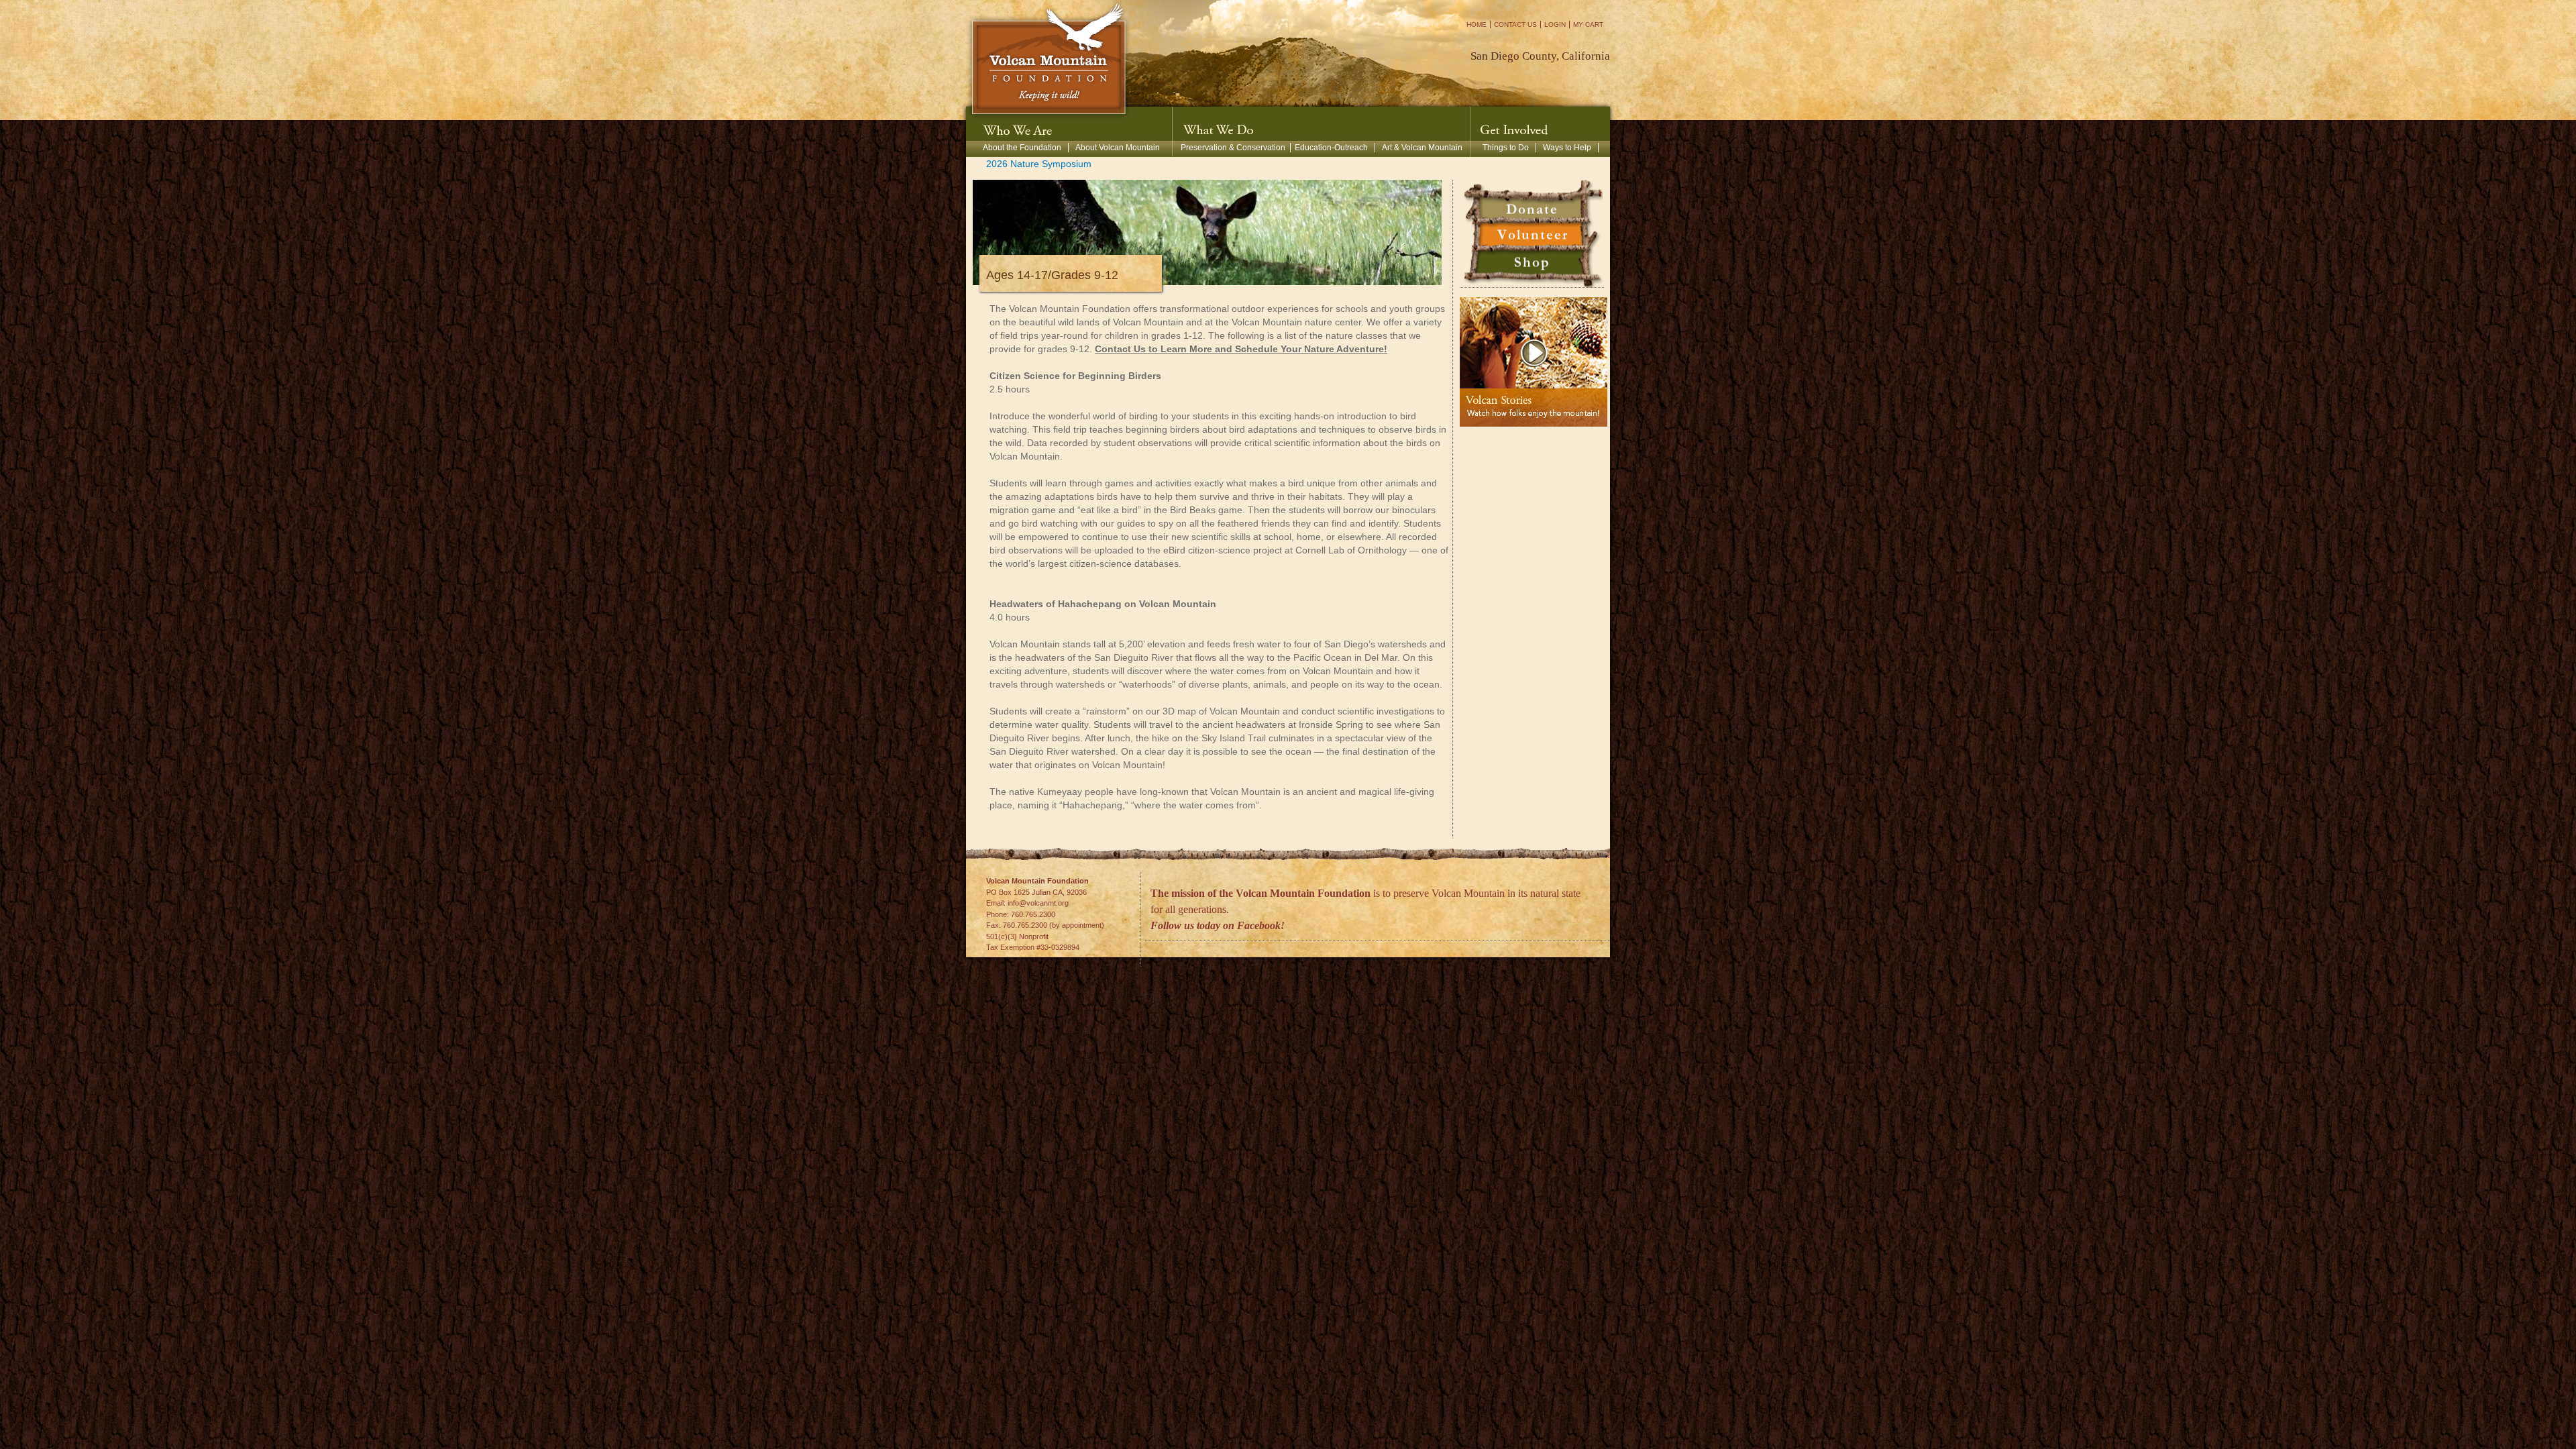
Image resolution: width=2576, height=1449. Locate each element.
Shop (1532, 264)
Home (1477, 24)
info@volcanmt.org (1038, 903)
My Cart (1588, 24)
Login (1555, 24)
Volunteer (1532, 237)
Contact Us (1515, 24)
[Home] (1049, 60)
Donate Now (1532, 200)
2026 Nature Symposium (1039, 164)
